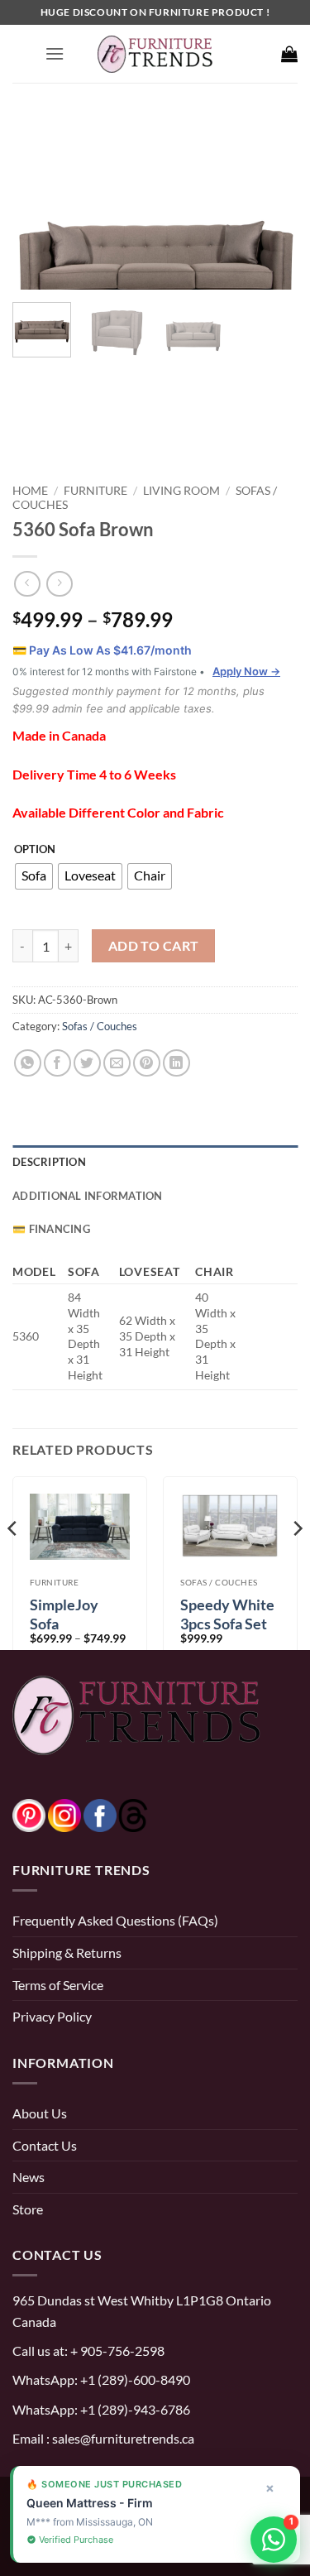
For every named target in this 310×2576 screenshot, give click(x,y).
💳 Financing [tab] (51, 1229)
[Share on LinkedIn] (176, 1063)
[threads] (117, 1813)
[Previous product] (59, 584)
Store (28, 2209)
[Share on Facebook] (57, 1063)
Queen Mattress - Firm (90, 2503)
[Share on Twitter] (87, 1063)
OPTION (35, 850)
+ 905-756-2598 (116, 2351)
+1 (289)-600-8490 (134, 2379)
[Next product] (27, 584)
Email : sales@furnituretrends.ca (103, 2438)
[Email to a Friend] (117, 1063)
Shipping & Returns (67, 1952)
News (29, 2177)
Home (30, 490)
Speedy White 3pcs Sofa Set (227, 1614)
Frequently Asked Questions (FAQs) (115, 1920)
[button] (55, 53)
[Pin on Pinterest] (147, 1063)
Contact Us (45, 2145)
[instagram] (64, 1813)
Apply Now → (246, 671)
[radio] (34, 876)
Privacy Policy (52, 2016)
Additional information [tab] (88, 1196)
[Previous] (39, 203)
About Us (40, 2113)
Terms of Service (58, 1985)
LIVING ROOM (181, 490)
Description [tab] (49, 1162)
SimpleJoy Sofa (64, 1614)
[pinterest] (29, 1813)
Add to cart (154, 946)
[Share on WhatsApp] (28, 1063)
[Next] (271, 203)
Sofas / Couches (100, 1026)
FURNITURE (95, 490)
